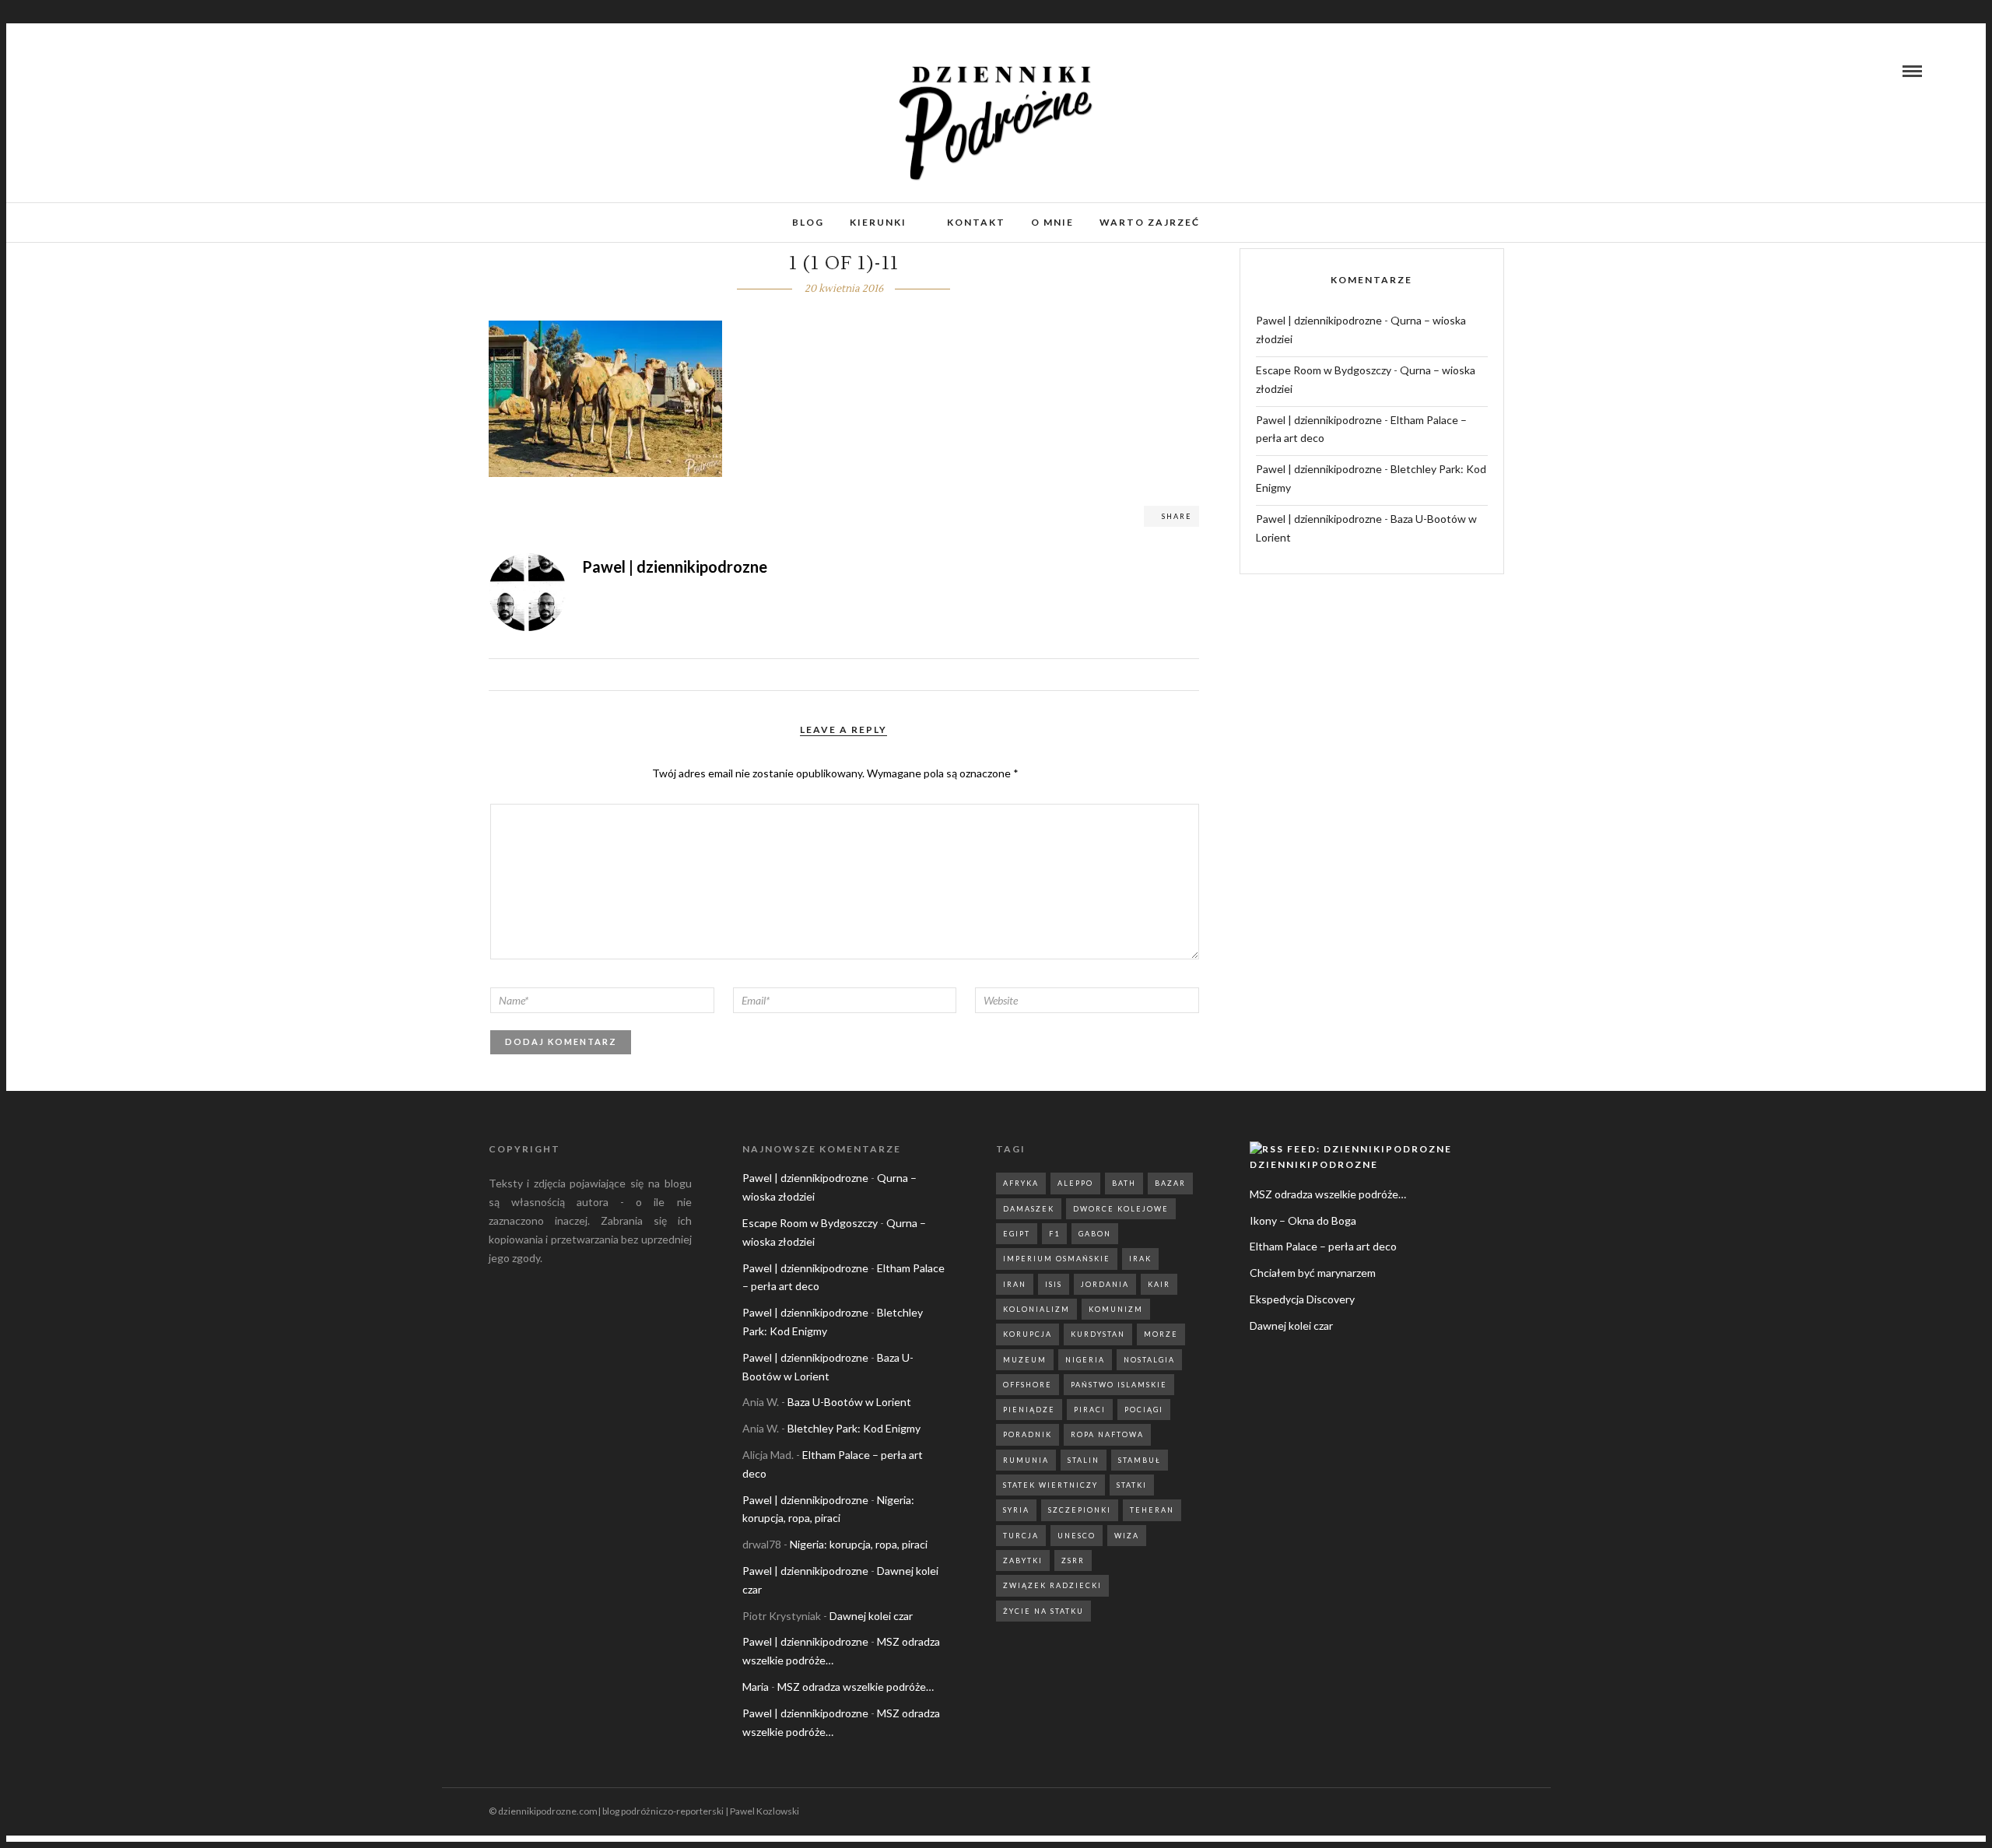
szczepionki (1080, 1510)
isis (1054, 1284)
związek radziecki (1052, 1585)
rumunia (1026, 1460)
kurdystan (1098, 1334)
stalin (1084, 1460)
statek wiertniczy (1050, 1485)
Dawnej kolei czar (871, 1616)
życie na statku (1043, 1611)
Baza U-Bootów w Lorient (849, 1402)
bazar (1170, 1183)
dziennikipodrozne (1314, 1164)
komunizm (1116, 1309)
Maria (756, 1687)
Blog (808, 222)
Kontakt (976, 222)
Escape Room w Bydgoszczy (1324, 370)
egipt (1017, 1234)
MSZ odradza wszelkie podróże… (856, 1687)
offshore (1028, 1385)
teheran (1152, 1510)
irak (1140, 1259)
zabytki (1023, 1560)
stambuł (1140, 1460)
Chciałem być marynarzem (1313, 1273)
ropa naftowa (1107, 1434)
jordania (1105, 1284)
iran (1015, 1284)
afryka (1021, 1183)
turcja (1021, 1536)
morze (1161, 1334)
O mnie (1052, 222)
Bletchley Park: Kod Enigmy (854, 1428)
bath (1124, 1183)
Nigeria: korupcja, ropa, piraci (859, 1544)
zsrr (1073, 1560)
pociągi (1144, 1410)
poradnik (1028, 1434)
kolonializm (1036, 1309)
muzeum (1025, 1360)
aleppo (1075, 1183)
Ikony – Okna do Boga (1303, 1220)
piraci (1090, 1410)
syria (1016, 1510)
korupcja (1028, 1334)
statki (1132, 1485)
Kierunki (878, 222)
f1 (1054, 1234)
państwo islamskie (1119, 1385)
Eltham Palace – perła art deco (1323, 1246)
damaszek (1029, 1209)
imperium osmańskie (1057, 1259)
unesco (1077, 1536)
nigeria (1085, 1360)
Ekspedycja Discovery (1302, 1299)
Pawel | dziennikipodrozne (1319, 320)
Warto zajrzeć (1150, 222)
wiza (1127, 1536)
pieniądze (1029, 1410)
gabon (1095, 1234)
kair (1159, 1284)
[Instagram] (96, 71)
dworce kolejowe (1121, 1209)
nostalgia (1149, 1360)
